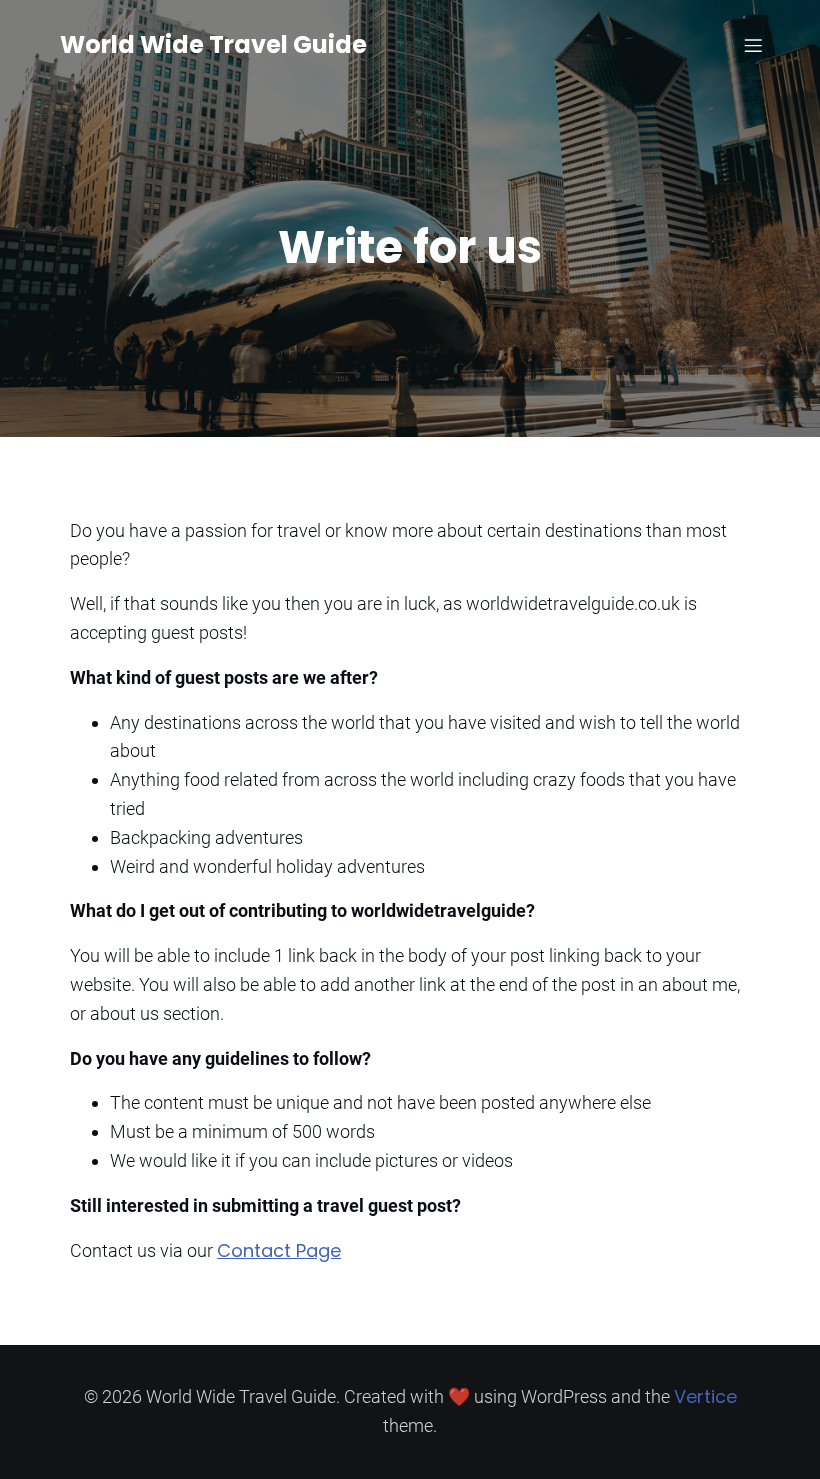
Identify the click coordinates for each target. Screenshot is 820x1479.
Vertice (705, 1396)
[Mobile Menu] (753, 45)
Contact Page (279, 1250)
